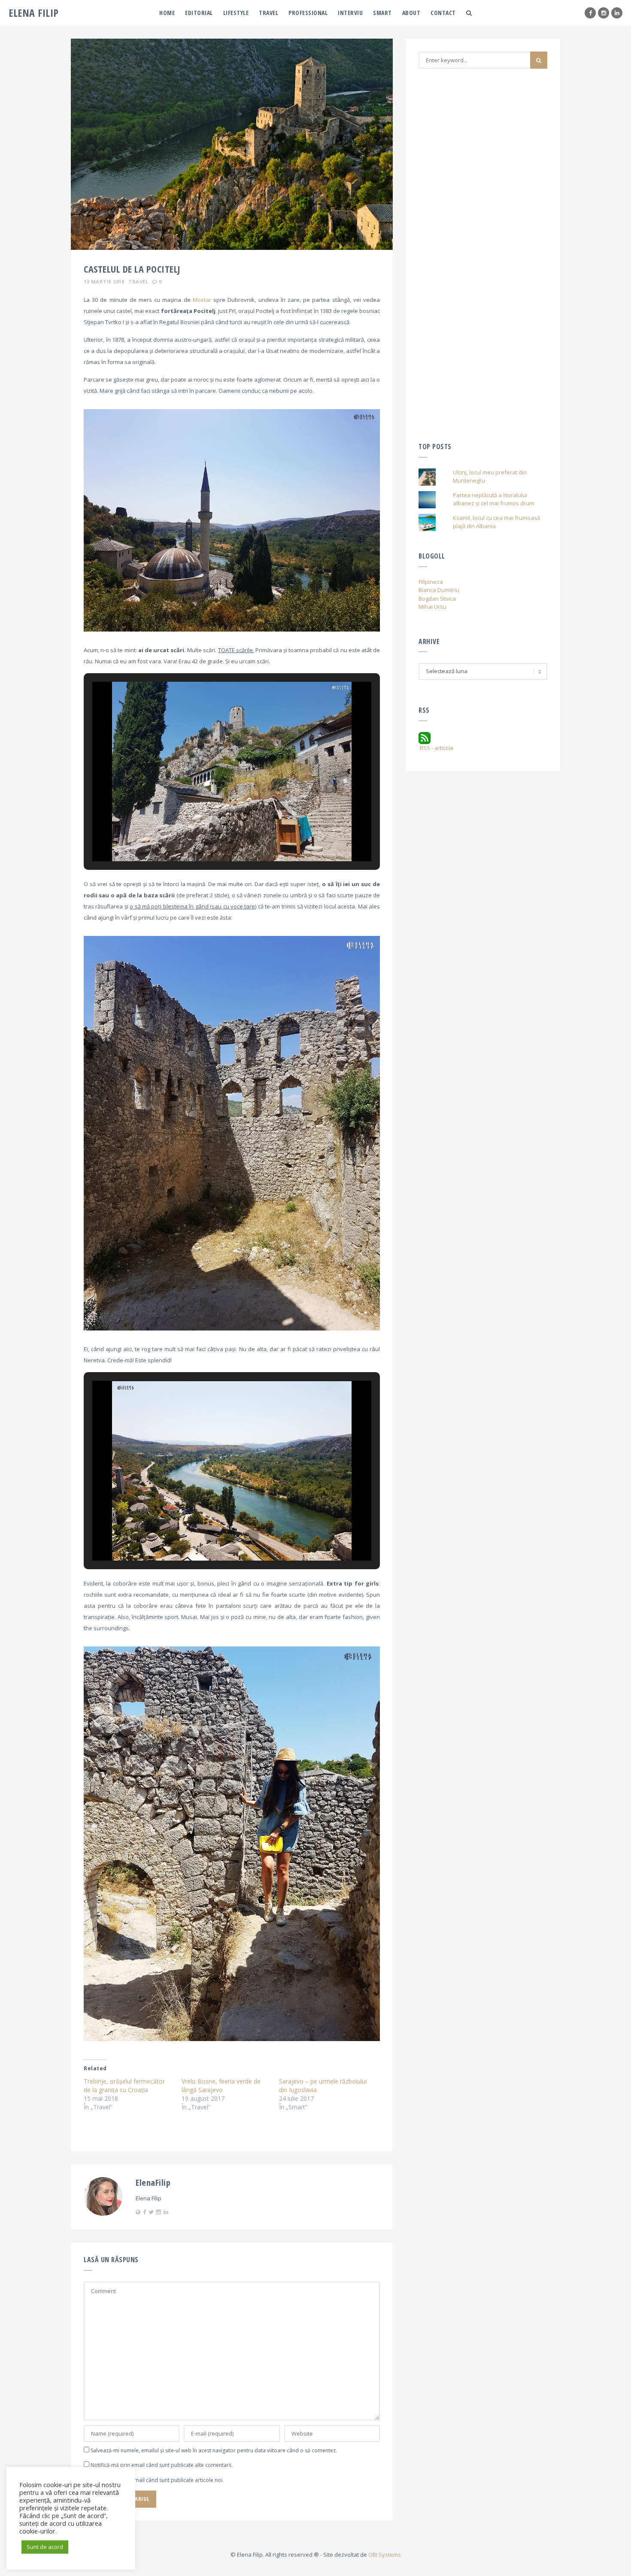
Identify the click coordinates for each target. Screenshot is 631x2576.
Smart (382, 13)
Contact (443, 13)
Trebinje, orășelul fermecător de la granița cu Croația (124, 2085)
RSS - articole (436, 748)
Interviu (350, 13)
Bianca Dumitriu (439, 590)
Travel (268, 13)
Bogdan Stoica (437, 598)
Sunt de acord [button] (45, 2547)
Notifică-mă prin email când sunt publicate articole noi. (157, 2480)
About (411, 13)
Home (167, 13)
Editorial (199, 13)
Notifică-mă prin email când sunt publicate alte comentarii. (162, 2465)
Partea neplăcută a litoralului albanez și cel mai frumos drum (493, 499)
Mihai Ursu (432, 607)
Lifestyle (236, 13)
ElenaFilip (153, 2183)
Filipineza (431, 582)
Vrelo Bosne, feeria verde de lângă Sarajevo (221, 2085)
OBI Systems (385, 2555)
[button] (212, 837)
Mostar (202, 300)
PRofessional (308, 13)
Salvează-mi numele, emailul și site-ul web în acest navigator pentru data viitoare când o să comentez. (214, 2450)
